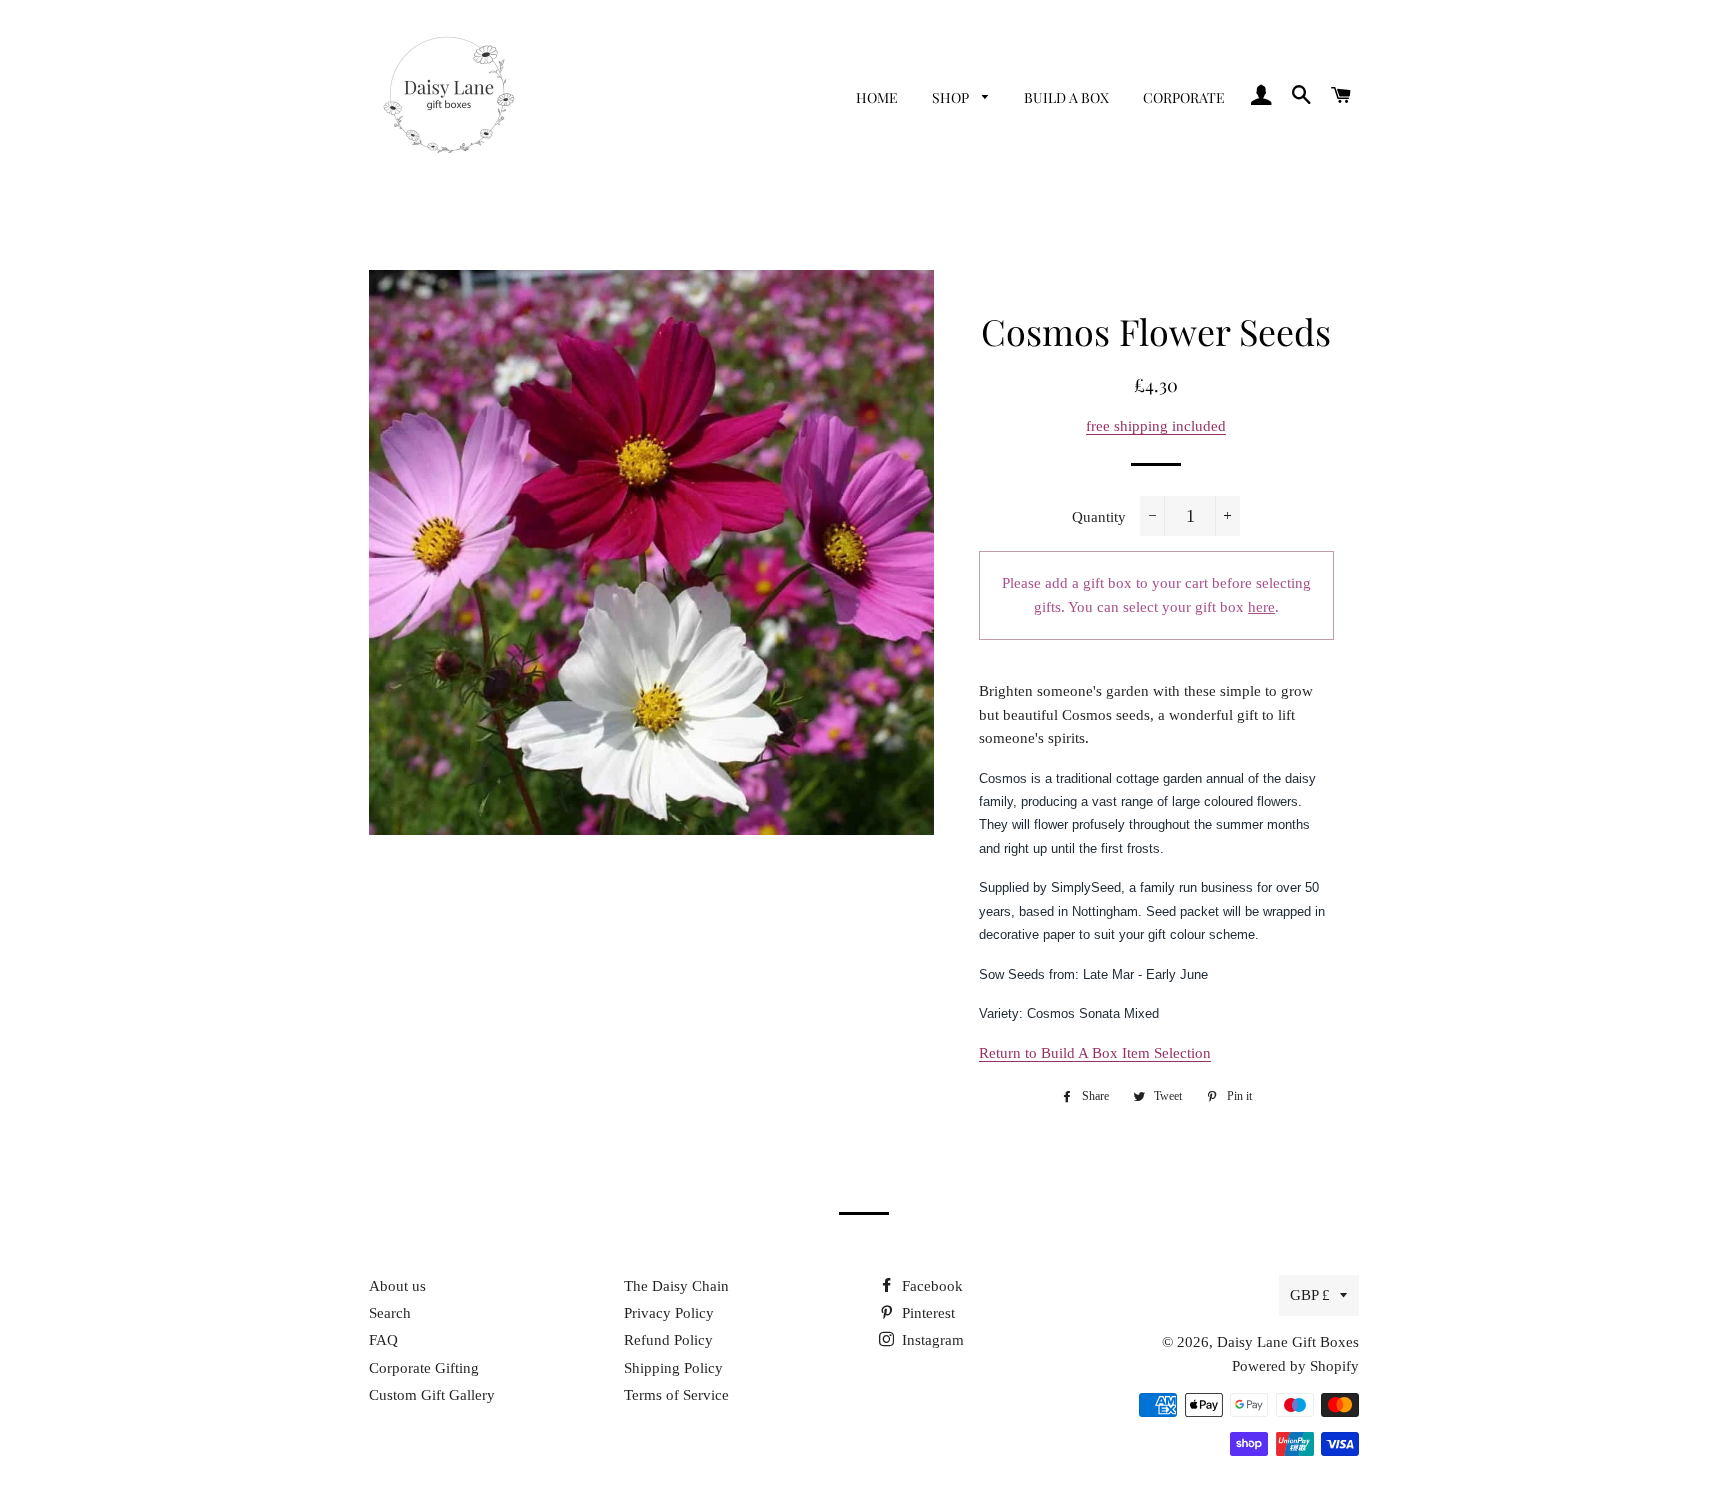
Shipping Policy (673, 1368)
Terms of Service (676, 1395)
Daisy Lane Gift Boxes (1288, 1342)
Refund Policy (668, 1340)
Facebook (930, 1286)
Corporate (1184, 97)
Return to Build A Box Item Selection (1095, 1053)
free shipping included (1156, 426)
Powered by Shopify (1295, 1366)
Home (877, 97)
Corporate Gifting (424, 1368)
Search (390, 1313)
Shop (952, 97)
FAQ (383, 1340)
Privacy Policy (669, 1313)
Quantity (1099, 517)
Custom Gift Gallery (432, 1395)
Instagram (931, 1340)
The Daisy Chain (676, 1286)
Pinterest (926, 1313)
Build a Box (1066, 97)
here (1261, 607)
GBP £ (1310, 1295)
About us (397, 1286)
